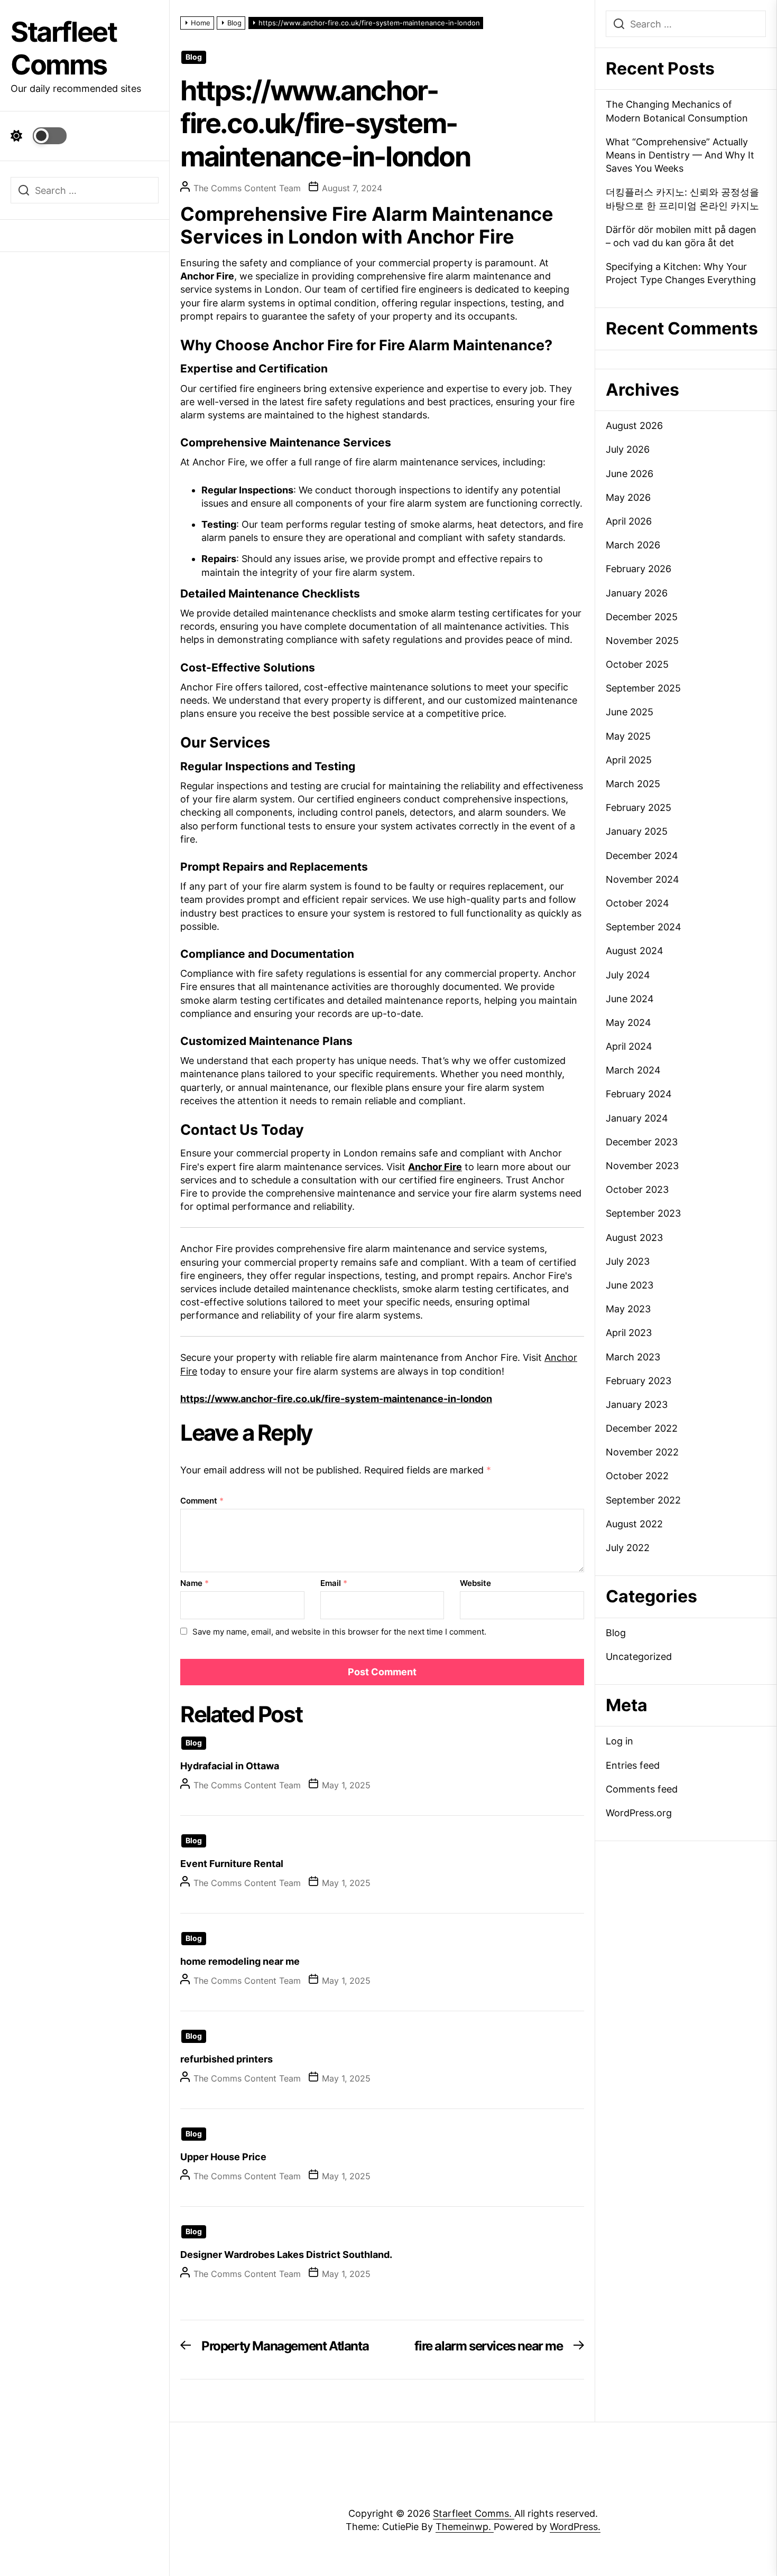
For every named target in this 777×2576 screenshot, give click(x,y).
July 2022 (628, 1548)
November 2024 (642, 879)
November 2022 (642, 1452)
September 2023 (643, 1213)
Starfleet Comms (63, 48)
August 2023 (634, 1238)
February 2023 (639, 1381)
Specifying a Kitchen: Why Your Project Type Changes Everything (681, 273)
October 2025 (637, 664)
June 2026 (630, 474)
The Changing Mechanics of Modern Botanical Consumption (677, 111)
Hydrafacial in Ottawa (230, 1766)
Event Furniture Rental (232, 1864)
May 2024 (628, 1023)
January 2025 (637, 831)
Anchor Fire (435, 1167)
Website (475, 1583)
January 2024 (637, 1118)
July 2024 (628, 975)
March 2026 (633, 545)
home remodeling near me (240, 1961)
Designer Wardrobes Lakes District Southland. (286, 2255)
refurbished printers (226, 2059)
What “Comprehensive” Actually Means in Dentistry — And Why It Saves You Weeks (680, 155)
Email (334, 1583)
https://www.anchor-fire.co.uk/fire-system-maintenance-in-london (336, 1399)
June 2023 (630, 1285)
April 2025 (629, 760)
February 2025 (639, 808)
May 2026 (628, 497)
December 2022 (642, 1428)
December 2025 (642, 617)
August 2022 (634, 1524)
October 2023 (637, 1189)
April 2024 (629, 1046)
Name (195, 1583)
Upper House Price (223, 2157)
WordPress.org (639, 1813)
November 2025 (642, 641)
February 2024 (639, 1094)
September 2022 (643, 1500)
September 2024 (644, 927)
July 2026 (628, 449)
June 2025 (630, 712)
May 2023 (628, 1309)
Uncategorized (639, 1656)
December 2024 (642, 856)
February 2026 (639, 569)
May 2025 (628, 736)
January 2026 (637, 593)
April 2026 (629, 521)
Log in (619, 1741)
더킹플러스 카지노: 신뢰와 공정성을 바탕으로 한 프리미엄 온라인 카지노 (682, 199)
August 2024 (635, 951)
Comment (202, 1501)
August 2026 (634, 426)
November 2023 (642, 1166)
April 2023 (629, 1333)
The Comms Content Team (247, 188)
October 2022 (637, 1476)
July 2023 (628, 1261)
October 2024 (637, 903)
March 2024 (633, 1070)
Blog (194, 57)
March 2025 (633, 784)
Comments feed (642, 1789)
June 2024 (630, 999)
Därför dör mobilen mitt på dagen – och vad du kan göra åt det (681, 236)
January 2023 (637, 1404)
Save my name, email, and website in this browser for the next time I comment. (339, 1632)
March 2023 (633, 1357)
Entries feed (633, 1765)
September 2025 (643, 688)
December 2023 (642, 1142)
